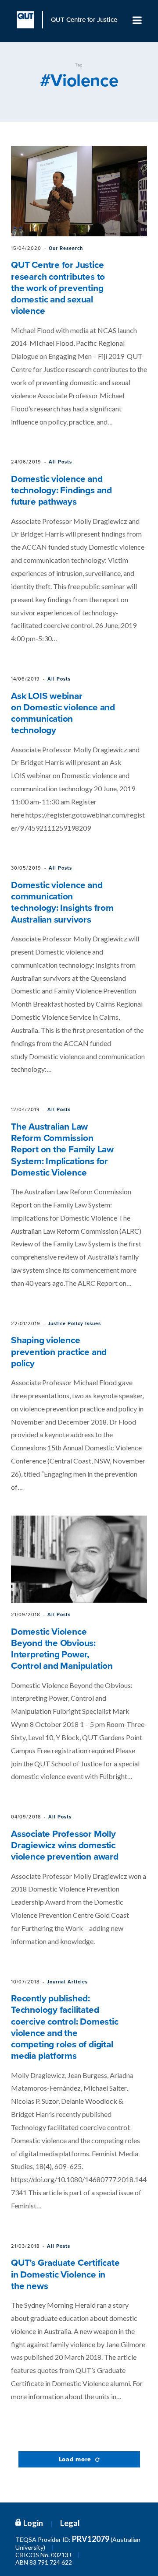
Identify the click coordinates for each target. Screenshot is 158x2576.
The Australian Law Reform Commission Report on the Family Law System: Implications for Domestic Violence (62, 1150)
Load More (76, 2459)
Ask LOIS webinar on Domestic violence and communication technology (63, 713)
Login (33, 2523)
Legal (70, 2523)
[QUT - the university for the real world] (30, 20)
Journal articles (67, 1982)
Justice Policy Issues (74, 1324)
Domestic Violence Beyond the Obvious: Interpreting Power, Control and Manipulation (62, 1649)
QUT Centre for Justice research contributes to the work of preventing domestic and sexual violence (58, 288)
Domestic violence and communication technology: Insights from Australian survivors (62, 902)
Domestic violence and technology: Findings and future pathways (61, 491)
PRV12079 (91, 2539)
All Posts (60, 462)
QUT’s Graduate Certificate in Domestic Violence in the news (65, 2274)
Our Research (66, 248)
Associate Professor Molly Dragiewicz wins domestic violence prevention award (65, 1846)
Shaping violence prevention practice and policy (59, 1352)
